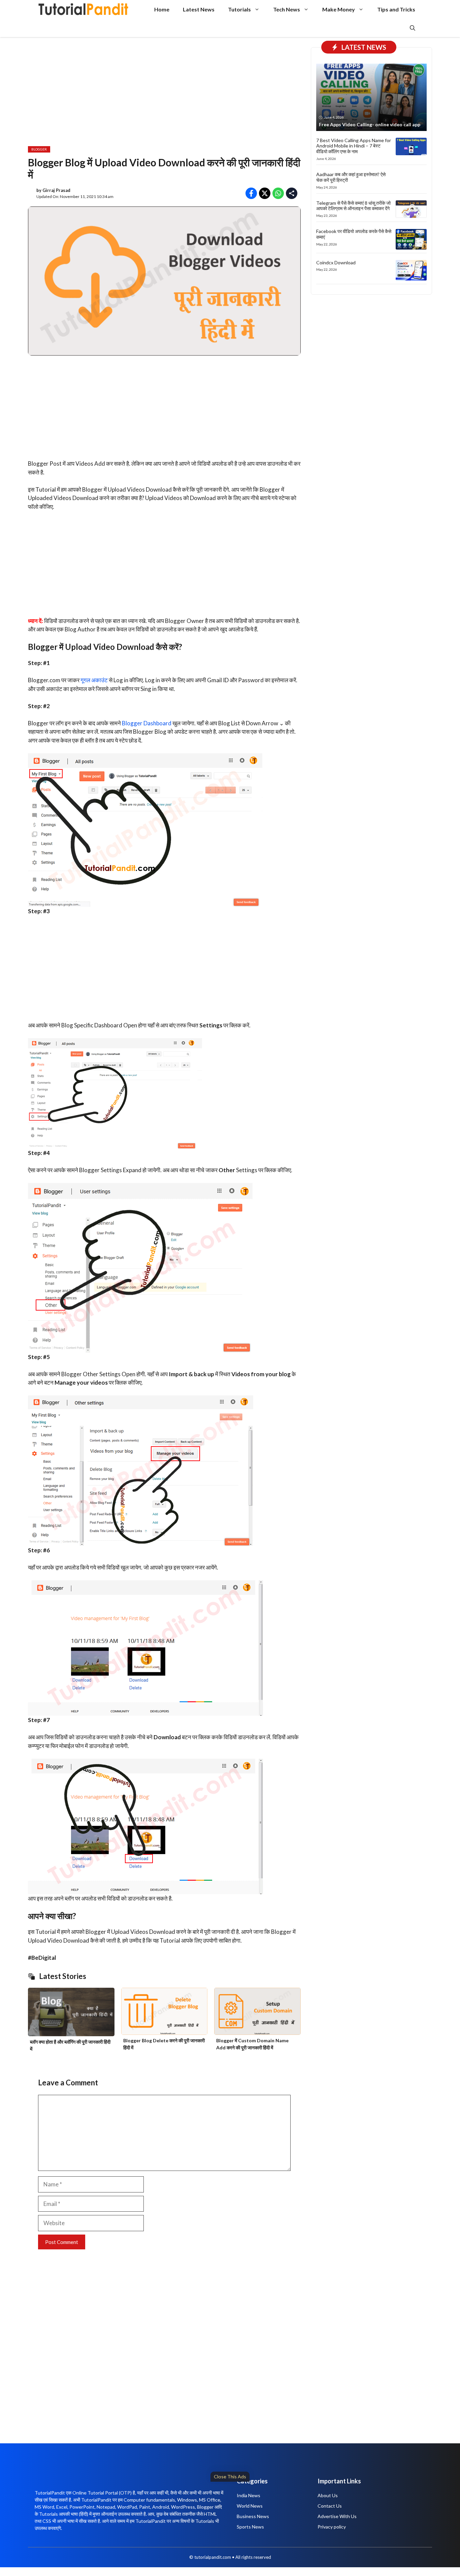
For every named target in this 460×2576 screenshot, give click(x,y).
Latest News (199, 9)
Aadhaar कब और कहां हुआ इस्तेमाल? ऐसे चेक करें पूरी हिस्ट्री (351, 177)
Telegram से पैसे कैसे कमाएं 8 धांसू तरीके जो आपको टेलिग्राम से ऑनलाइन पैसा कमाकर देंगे (353, 206)
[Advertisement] (205, 2527)
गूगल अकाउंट (94, 680)
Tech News (287, 9)
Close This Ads (230, 2476)
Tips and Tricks (396, 9)
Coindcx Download (336, 262)
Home (162, 9)
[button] (413, 28)
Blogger (39, 149)
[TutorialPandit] (83, 9)
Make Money (339, 9)
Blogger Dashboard (147, 723)
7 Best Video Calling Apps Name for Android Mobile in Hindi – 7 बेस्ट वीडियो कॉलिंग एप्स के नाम (354, 146)
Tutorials (239, 9)
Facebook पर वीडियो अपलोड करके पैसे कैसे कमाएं (354, 234)
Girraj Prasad (56, 190)
